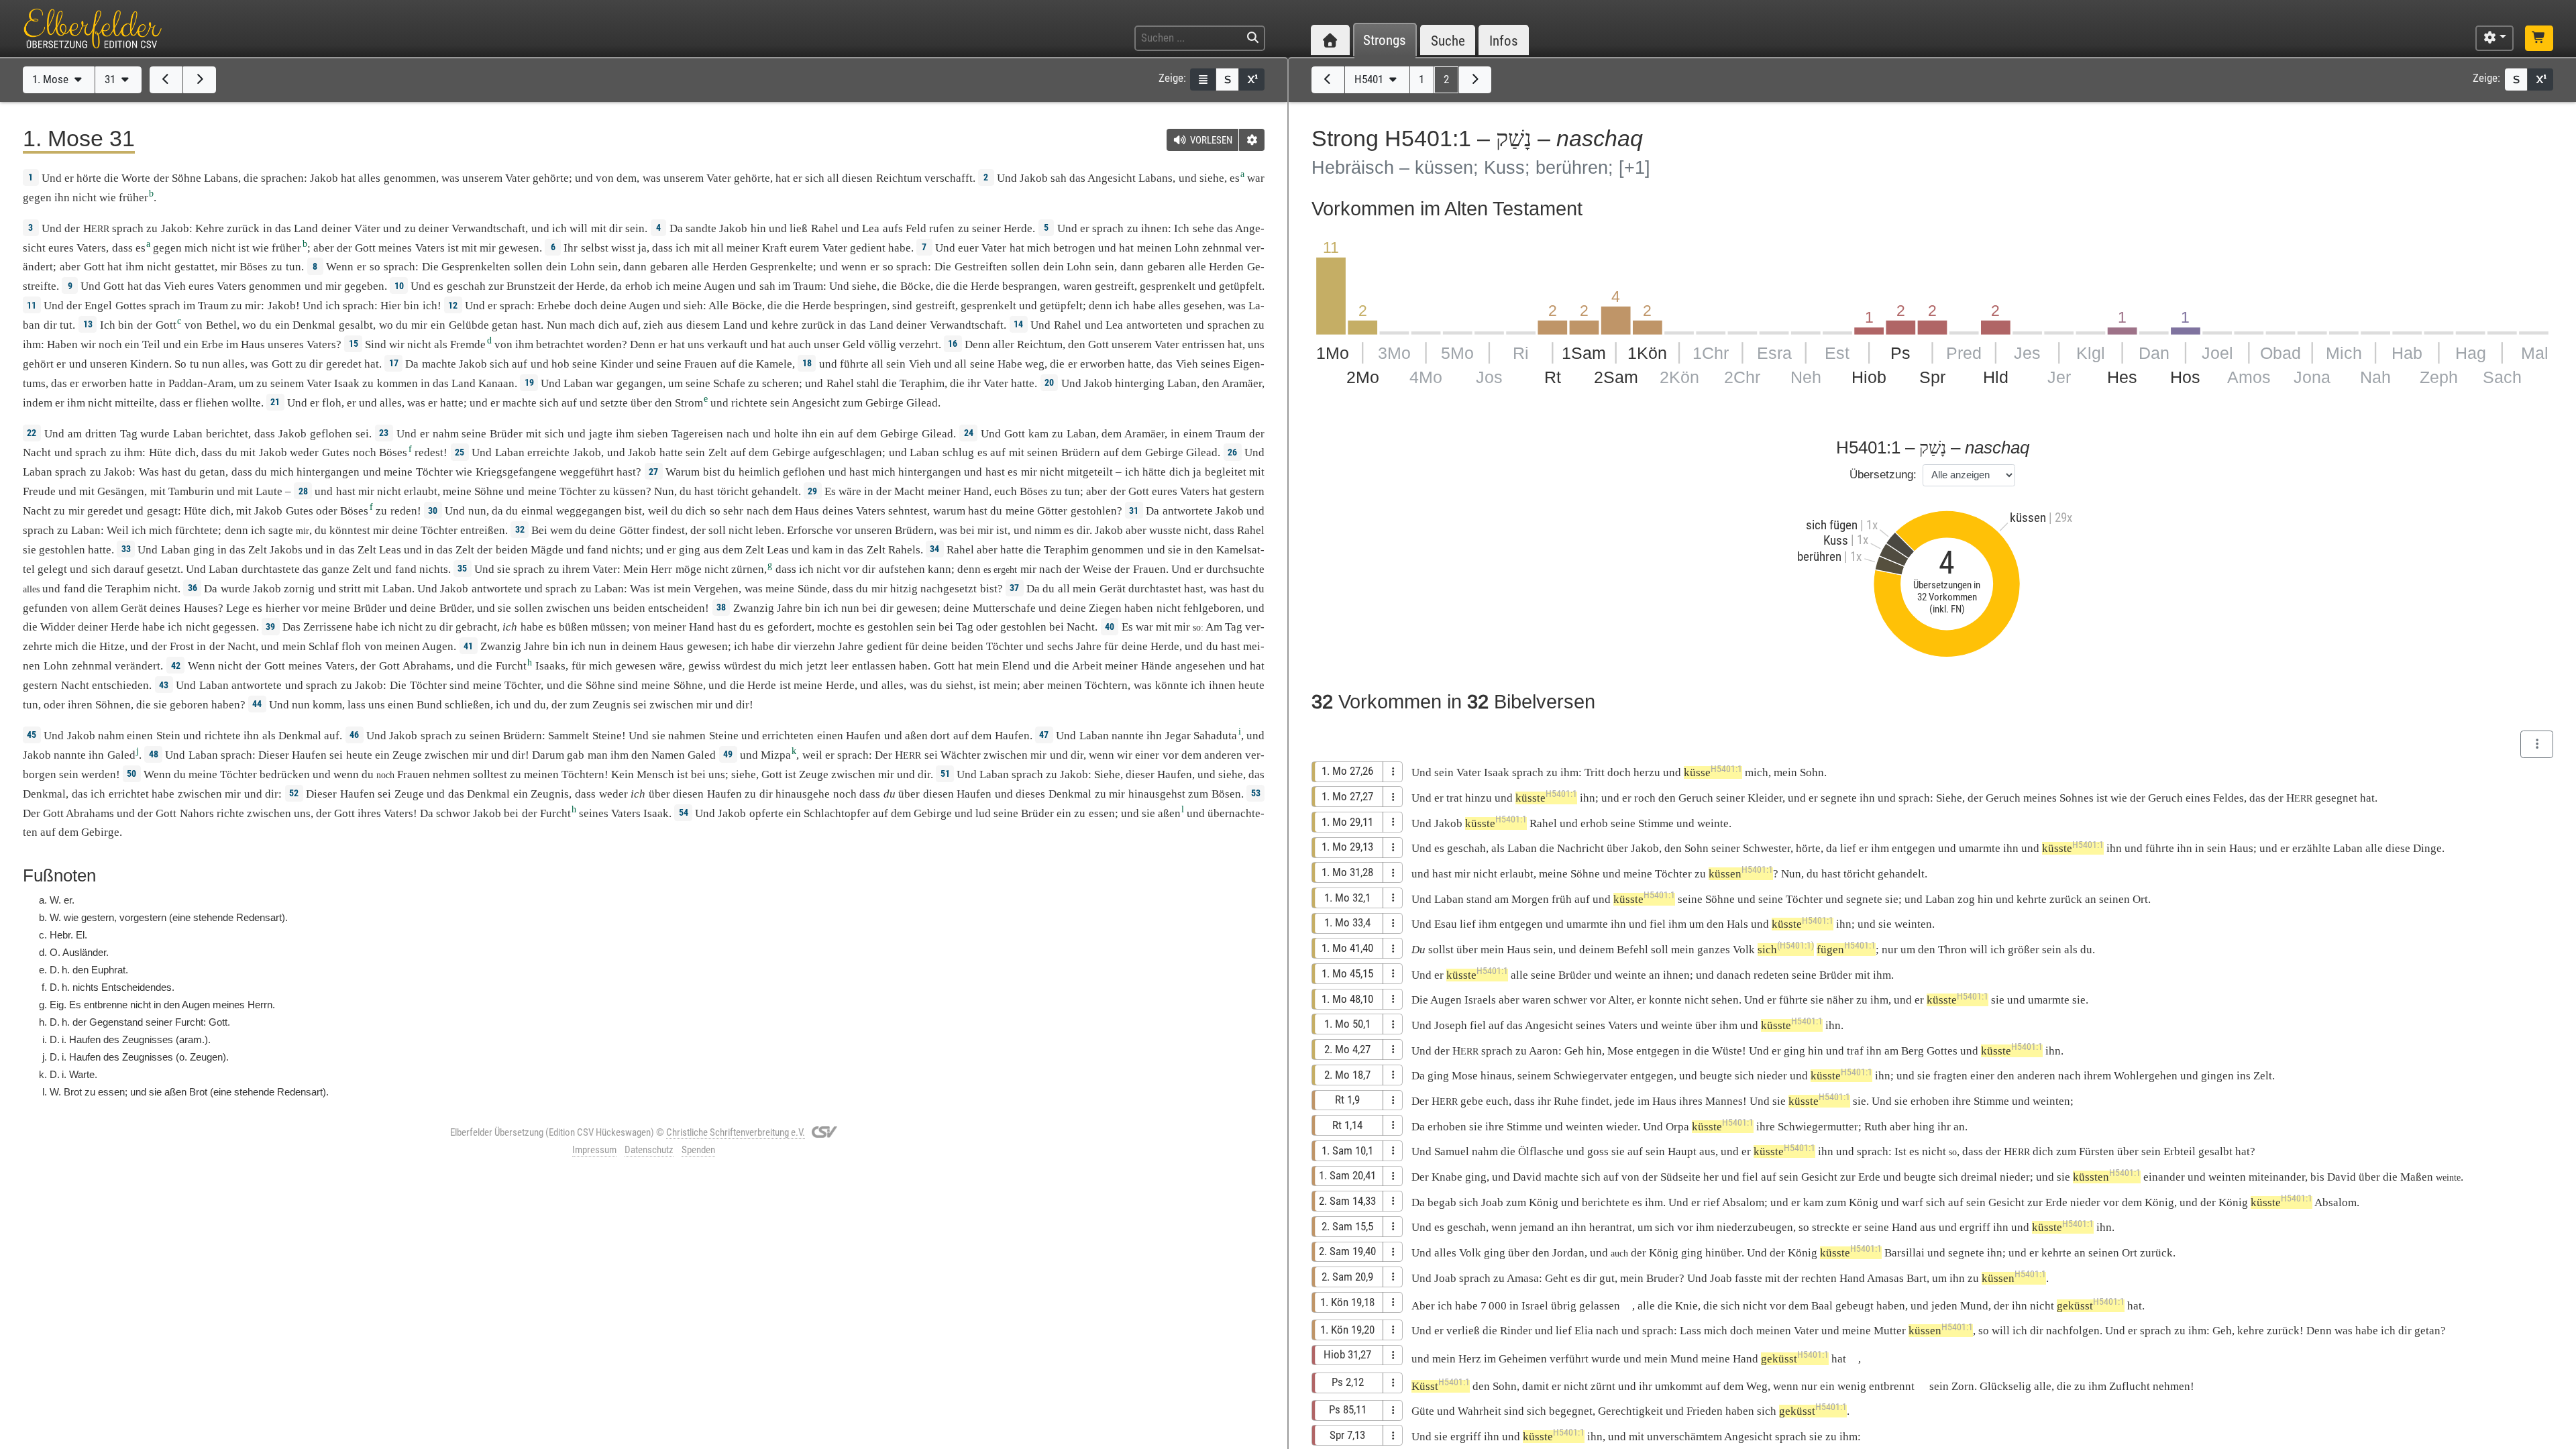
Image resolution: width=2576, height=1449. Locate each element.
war (1144, 627)
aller (1004, 344)
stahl (868, 383)
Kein (623, 774)
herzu (1647, 772)
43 (164, 685)
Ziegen (1105, 608)
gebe (1472, 1101)
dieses (1030, 794)
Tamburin (191, 491)
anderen (1223, 755)
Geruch (1696, 798)
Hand (976, 491)
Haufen (863, 736)
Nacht (37, 452)
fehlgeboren (1212, 608)
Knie (1686, 1306)
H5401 (1370, 79)
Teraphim (922, 383)
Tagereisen (697, 434)
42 (176, 665)
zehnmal (1222, 248)
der (2001, 1306)
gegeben (364, 286)
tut (66, 325)
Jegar (1178, 736)
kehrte (2032, 899)
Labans (221, 178)
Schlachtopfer (837, 813)
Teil (151, 344)
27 (653, 472)
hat (1220, 491)
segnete (1839, 798)
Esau (1446, 924)
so (375, 267)
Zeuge (407, 755)
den (1077, 344)
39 (270, 627)
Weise (1097, 569)
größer (2024, 950)
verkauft (727, 344)
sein (635, 228)
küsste (1546, 798)
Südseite (1680, 1177)
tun (293, 267)
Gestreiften (981, 267)
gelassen (1600, 1306)
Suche (1448, 41)
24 (969, 433)
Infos (1504, 41)
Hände (1157, 666)
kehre (785, 325)
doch (586, 306)
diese (2398, 848)
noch (110, 344)
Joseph (1451, 1025)
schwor (453, 813)
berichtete (1606, 1202)
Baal (1822, 1306)
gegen (37, 198)
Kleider (1765, 798)
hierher (283, 608)
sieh (693, 306)
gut (1607, 1278)
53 (1256, 793)
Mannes (1724, 1101)
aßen (916, 736)
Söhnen (113, 705)
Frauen (701, 364)
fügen (1846, 950)
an (1655, 975)
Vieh (175, 286)
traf (1855, 1051)
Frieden (1705, 1411)
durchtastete (271, 569)
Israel (1535, 1306)
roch (1645, 798)
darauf (129, 569)
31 (111, 79)
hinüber (1723, 1253)
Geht (1556, 1278)
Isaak (347, 383)
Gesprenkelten (476, 267)
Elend (1016, 666)
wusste (1165, 530)
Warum (683, 472)
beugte (1716, 1076)
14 (1018, 324)
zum (1516, 1202)
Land (306, 228)
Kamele (774, 364)
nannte (1128, 736)
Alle (718, 306)
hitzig (904, 589)
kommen (397, 383)
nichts (626, 550)
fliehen (212, 403)
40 (1110, 627)
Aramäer (1242, 383)
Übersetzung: (1883, 475)
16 (953, 343)
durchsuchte (1235, 569)
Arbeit (1087, 666)
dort (940, 736)
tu (195, 364)
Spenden (698, 1150)
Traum (808, 286)
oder (327, 511)
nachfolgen (2073, 1331)
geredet (344, 364)
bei (967, 530)
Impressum (594, 1150)
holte (786, 434)
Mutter (1890, 1331)
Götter (1052, 511)
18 (807, 363)
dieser (1140, 774)
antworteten (1155, 325)
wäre (850, 491)
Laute (269, 491)
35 (462, 568)
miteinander (2277, 1177)
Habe (1010, 364)
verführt (1569, 1359)
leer (840, 666)
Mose (1620, 1051)
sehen (1725, 1000)
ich (430, 306)
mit (599, 228)
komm (327, 705)
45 (32, 735)
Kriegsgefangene (516, 472)
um (1697, 924)
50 (131, 773)
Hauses (201, 608)
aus (675, 325)
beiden (512, 550)
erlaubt (421, 491)
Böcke (915, 286)
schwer (1570, 1000)
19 (529, 382)
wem (561, 530)
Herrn (260, 1005)
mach (582, 325)
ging (204, 550)
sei (640, 705)
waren (1537, 1000)
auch (800, 344)
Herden (730, 267)
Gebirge (884, 403)
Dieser (274, 755)
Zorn (1963, 1386)
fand (598, 550)
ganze (335, 569)
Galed (121, 755)
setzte (614, 403)
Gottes (131, 306)
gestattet (195, 267)
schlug (958, 452)
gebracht (476, 627)
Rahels (904, 550)
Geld (854, 344)
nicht (85, 198)
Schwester (1767, 848)
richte (230, 813)
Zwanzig (754, 608)
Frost (182, 646)
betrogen (1074, 248)
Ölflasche (1541, 1151)
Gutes (336, 452)
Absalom (1743, 1202)
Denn (643, 344)
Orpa (1677, 1127)
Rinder (1516, 1331)
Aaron (1544, 1051)
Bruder (1663, 1278)
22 (32, 433)
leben (768, 530)
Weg (1757, 1386)
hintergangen (328, 472)
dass (122, 248)
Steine (607, 736)
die (1057, 364)
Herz (1470, 1359)
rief (1712, 1202)
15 (354, 343)
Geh (1574, 1051)
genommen (410, 178)
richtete (749, 403)
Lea (871, 228)
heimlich (759, 472)
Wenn (340, 267)
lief (1848, 848)
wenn (854, 267)
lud (983, 813)
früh (1562, 899)
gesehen (1203, 306)
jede (1625, 1101)
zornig (299, 589)
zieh (653, 325)
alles (369, 178)
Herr (661, 569)
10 (399, 286)
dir (1590, 1278)
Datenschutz (649, 1150)
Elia (1584, 1331)
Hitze (112, 646)
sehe (1203, 228)
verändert (138, 666)
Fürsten (2097, 1151)
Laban (578, 383)
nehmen (451, 774)
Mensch (655, 774)
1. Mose (52, 79)
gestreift (1115, 286)
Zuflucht (2130, 1386)
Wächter (961, 755)
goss (1598, 1151)
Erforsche (810, 530)
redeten (1771, 975)
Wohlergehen (2146, 1076)
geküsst (2091, 1306)
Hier (391, 306)
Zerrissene (328, 627)
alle (700, 267)
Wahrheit (1480, 1411)
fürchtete (197, 530)
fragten (1950, 1076)
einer (1147, 755)
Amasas (1885, 1278)
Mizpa (776, 755)
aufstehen (902, 569)
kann (940, 569)
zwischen (568, 608)
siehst (960, 685)
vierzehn (814, 646)
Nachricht (1580, 848)
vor (844, 530)
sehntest (908, 511)
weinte (1713, 823)
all (833, 178)
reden (404, 511)
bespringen (860, 306)
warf (1913, 1202)
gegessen (234, 627)
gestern (1247, 491)
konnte (1665, 1000)
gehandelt (775, 491)
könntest (350, 530)
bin (412, 306)
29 (812, 491)
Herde (1018, 228)
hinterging (1140, 383)
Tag (129, 434)
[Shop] (2539, 38)
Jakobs (286, 550)
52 (294, 793)
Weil (118, 530)
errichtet (129, 794)
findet (1595, 1101)
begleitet (1226, 472)
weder (304, 452)
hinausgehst (1157, 794)
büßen (574, 627)
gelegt (52, 569)
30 (433, 511)
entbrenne (106, 1005)
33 (126, 549)
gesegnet (2336, 798)
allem (105, 608)
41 (468, 646)
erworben (1103, 364)
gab (576, 755)
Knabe (1447, 1177)
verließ (1463, 1331)
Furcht (511, 666)
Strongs (1385, 41)
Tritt (1595, 772)
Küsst (1441, 1386)
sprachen (282, 178)
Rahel (825, 228)
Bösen (1226, 794)
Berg (1913, 1051)
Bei (539, 530)
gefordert (790, 627)
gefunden (45, 608)
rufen (942, 228)
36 (193, 588)
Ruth (1876, 1127)
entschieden (120, 685)
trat (1454, 798)
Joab (1492, 1202)
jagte (601, 434)
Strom (689, 403)
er (61, 364)
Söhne (186, 178)
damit (1536, 1386)
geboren (189, 705)
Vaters (91, 248)
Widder (58, 627)
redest (429, 452)
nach (738, 434)
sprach (128, 228)
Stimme (1656, 823)
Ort (2140, 899)
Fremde (468, 344)
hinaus (1496, 1076)
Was (149, 472)
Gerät (1113, 589)
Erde (1869, 1177)
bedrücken (285, 774)
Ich (1182, 228)
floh (332, 403)
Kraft (774, 248)
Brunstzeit (531, 286)
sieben (653, 434)
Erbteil (2180, 1151)
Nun (557, 325)
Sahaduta (1215, 736)
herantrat (1611, 1227)
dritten (101, 434)
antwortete (1188, 511)
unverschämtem (1684, 1437)
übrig (1564, 1306)
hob (560, 364)
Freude (39, 491)
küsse (1713, 772)
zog (1966, 899)
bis (2317, 1177)
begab (1442, 1202)
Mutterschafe (1004, 608)
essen (1102, 813)
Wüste (1727, 1051)
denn (1101, 306)
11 (32, 305)
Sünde (812, 589)
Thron (1952, 950)
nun (211, 364)
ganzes (1714, 950)
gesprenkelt (1168, 286)
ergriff (1975, 1227)
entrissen (1203, 344)
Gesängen (121, 491)
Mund (1974, 1306)
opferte (766, 813)
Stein (168, 736)
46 (354, 735)
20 (1049, 382)
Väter (367, 228)
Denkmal (314, 325)
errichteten (788, 736)
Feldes (2229, 798)
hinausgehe (803, 794)
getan (505, 325)
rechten (1819, 1278)
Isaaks (550, 666)
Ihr (571, 248)
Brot (73, 1092)
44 (257, 704)
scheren (781, 383)
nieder (1772, 1076)
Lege (238, 608)
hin (758, 228)
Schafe (729, 383)
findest (668, 530)
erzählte (2311, 848)
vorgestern (143, 917)
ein (827, 434)
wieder (1622, 1127)
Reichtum (899, 178)
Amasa (1523, 1278)
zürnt (1603, 1386)
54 (684, 812)
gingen (2217, 1076)
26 (1232, 452)
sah (1059, 178)
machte (439, 364)
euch (1006, 491)
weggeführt (587, 472)
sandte (701, 228)
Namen (668, 755)
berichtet (227, 434)
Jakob (324, 178)
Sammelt (569, 736)
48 (154, 754)
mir (488, 248)
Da (1033, 589)
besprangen (1030, 286)
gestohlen (1094, 511)
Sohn (1812, 772)
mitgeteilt (1090, 472)
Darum (548, 755)
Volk (1744, 950)
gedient (868, 248)
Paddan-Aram (201, 383)
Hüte (160, 452)
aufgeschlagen (848, 452)
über (641, 403)
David (1527, 1177)
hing (1924, 1127)
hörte (89, 178)
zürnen (748, 569)
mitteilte (135, 403)
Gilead (922, 403)
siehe (1212, 178)
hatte (100, 550)
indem (38, 403)
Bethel (221, 325)
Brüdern (1081, 452)
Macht (909, 491)
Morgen (1530, 899)
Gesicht (1819, 1177)
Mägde (547, 550)
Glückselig (2005, 1386)
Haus (253, 344)
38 (721, 607)
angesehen (1200, 666)
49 (728, 754)
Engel (98, 306)
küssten (2107, 1177)
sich (1786, 950)
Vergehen (716, 589)
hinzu (1479, 798)
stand (1479, 899)
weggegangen (589, 511)
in (842, 325)
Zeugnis (611, 705)
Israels (1480, 1000)
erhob (639, 286)
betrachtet (560, 344)
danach (1734, 975)
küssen (630, 491)
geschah (466, 286)
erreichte (548, 452)
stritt (350, 589)
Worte (136, 178)
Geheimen (1523, 1359)
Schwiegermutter (1818, 1127)
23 (384, 433)
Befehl (1632, 950)
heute (1251, 685)
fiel (1658, 924)
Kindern (150, 364)
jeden (1944, 1306)
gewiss (704, 666)
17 (394, 363)
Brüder (506, 434)
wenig (1852, 1386)
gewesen (519, 248)
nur (1890, 950)
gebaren (669, 267)
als (2071, 950)
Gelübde (469, 325)
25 (460, 452)
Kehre (210, 228)
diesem (703, 325)
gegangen (640, 383)
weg (1035, 364)
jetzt (817, 666)
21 (275, 402)
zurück (243, 228)
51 (945, 773)
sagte (281, 530)
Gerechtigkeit (1630, 1411)
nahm (446, 434)
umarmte (1980, 848)
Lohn (1187, 248)
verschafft (949, 178)
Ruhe (1566, 1101)
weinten (1913, 924)
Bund (429, 705)
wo (249, 325)
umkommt (1679, 1386)
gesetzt (164, 569)
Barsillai (1904, 1253)
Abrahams (427, 666)
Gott (365, 248)
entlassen (874, 666)
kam (1038, 434)
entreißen (483, 530)
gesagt (162, 511)
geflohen (331, 434)
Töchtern (1106, 685)
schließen (468, 705)
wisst (623, 248)
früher (133, 198)
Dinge (2427, 848)
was (450, 178)
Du (1418, 950)
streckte (1831, 1227)
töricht (733, 491)
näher (1840, 1000)
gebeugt (1855, 1306)
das (80, 794)
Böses (254, 267)
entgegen (1914, 848)
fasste (1749, 1278)
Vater (518, 178)
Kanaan (496, 383)
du (936, 685)
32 (520, 529)
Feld (916, 228)
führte (854, 364)
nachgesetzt (949, 589)
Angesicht (1112, 178)
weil (658, 511)
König (1544, 1202)
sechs (1060, 646)
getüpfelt (1240, 286)
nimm (1048, 530)
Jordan (1568, 1253)
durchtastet (1155, 589)
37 (1014, 588)
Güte (1423, 1411)
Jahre (790, 608)
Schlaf (324, 646)
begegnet (1571, 1411)
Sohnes (2077, 798)
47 (1044, 735)
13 (88, 324)
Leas (390, 550)
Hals (1737, 924)
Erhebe (554, 306)
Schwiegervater (1591, 1076)
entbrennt (1892, 1386)
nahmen (687, 736)
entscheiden (677, 608)
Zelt (718, 452)
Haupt (1682, 1151)
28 (303, 491)
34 (934, 549)
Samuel (1452, 1151)
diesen (857, 178)
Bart (1917, 1278)
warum (949, 511)
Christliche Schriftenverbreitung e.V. (736, 1132)
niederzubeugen (1755, 1227)
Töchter (434, 472)
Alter (1620, 1000)
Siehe (1107, 774)
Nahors (197, 813)
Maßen (2417, 1177)
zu (152, 228)
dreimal (1979, 1177)
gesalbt (356, 325)
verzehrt (919, 344)
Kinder (617, 364)
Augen (719, 286)
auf (630, 325)
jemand (1537, 1227)
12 (453, 305)
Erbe (212, 344)
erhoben (1930, 1101)
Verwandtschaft (488, 228)
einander (2164, 1177)
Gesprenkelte (782, 267)
